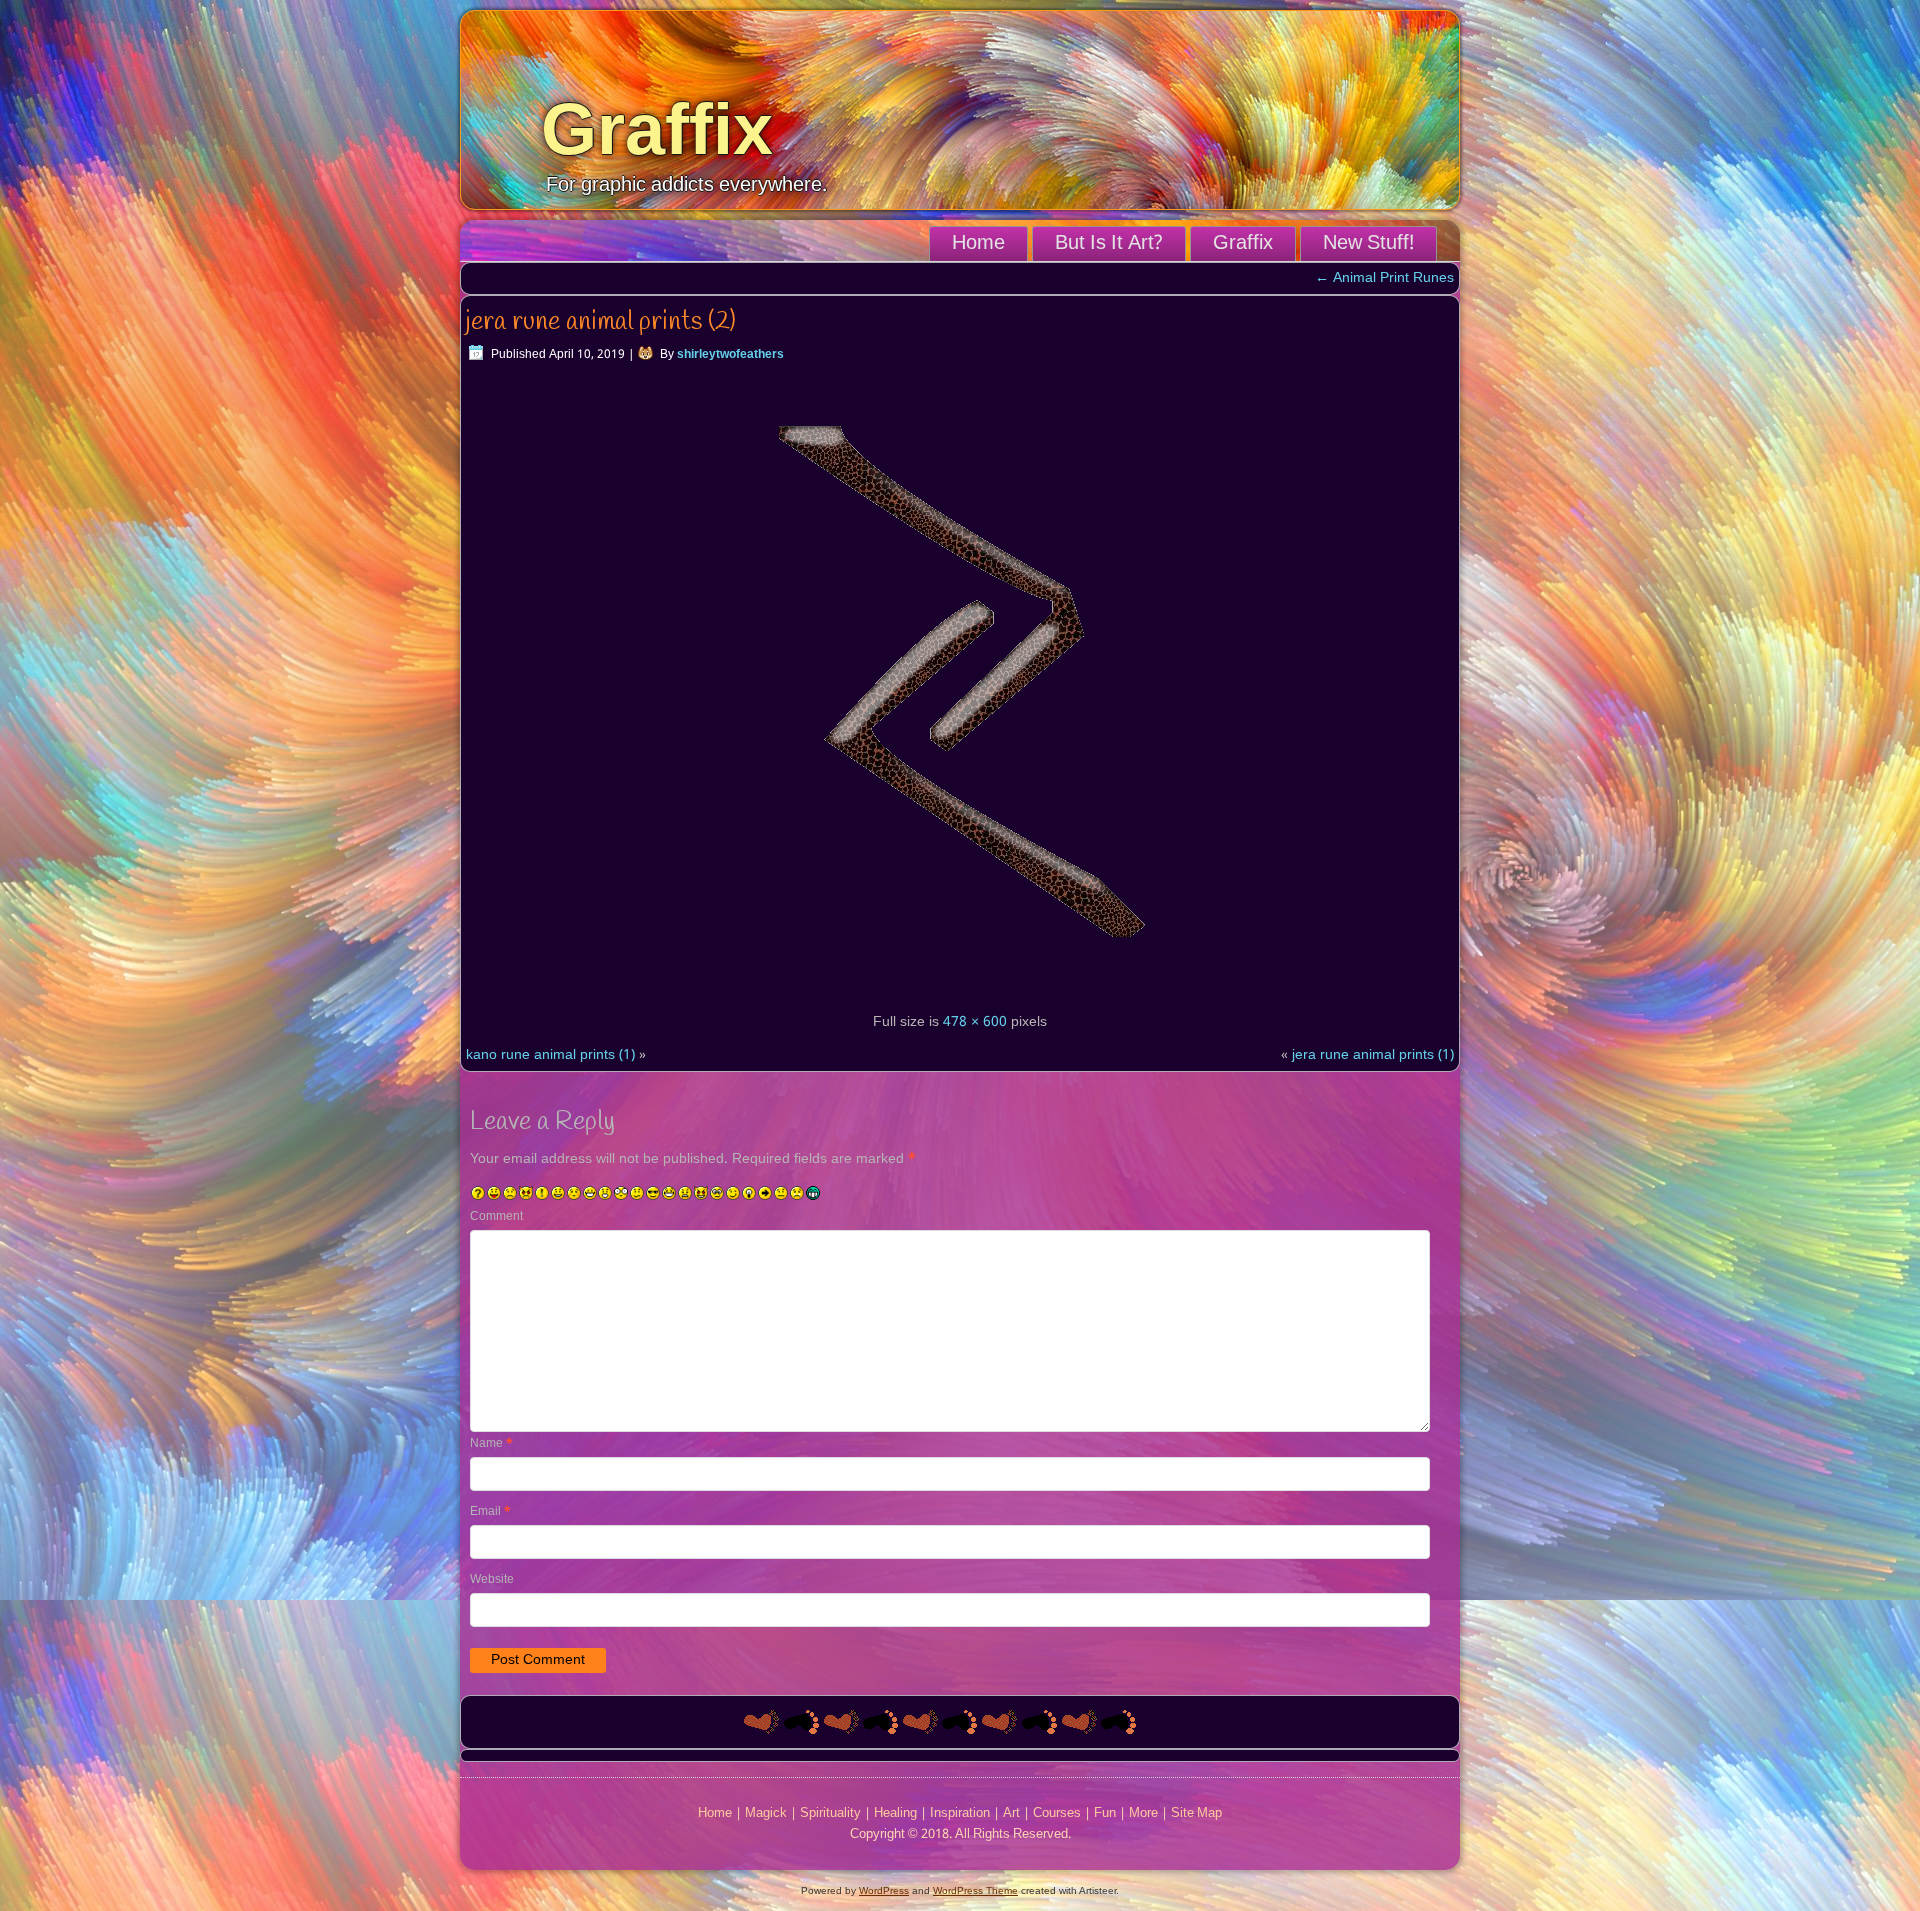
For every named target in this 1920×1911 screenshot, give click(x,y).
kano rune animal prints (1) (550, 1055)
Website (492, 1580)
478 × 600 (975, 1022)
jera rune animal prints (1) (1373, 1055)
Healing (895, 1813)
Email (490, 1512)
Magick (766, 1813)
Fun (1105, 1813)
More (1143, 1813)
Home (978, 244)
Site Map (1196, 1813)
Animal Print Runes (1384, 278)
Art (1011, 1813)
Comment (496, 1217)
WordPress (884, 1890)
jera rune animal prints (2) (601, 322)
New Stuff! (1368, 244)
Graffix (657, 129)
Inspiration (960, 1813)
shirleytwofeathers (730, 355)
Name (491, 1444)
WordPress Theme (975, 1890)
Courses (1057, 1813)
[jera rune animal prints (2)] (960, 989)
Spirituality (830, 1813)
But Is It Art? (1109, 244)
